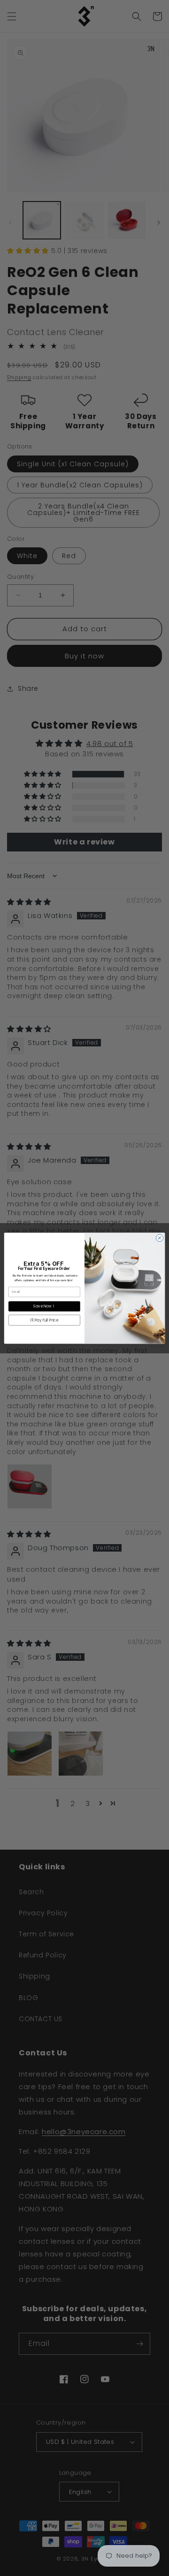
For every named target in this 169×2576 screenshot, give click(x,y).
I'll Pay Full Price (44, 1320)
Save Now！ (44, 1306)
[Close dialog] (159, 1237)
